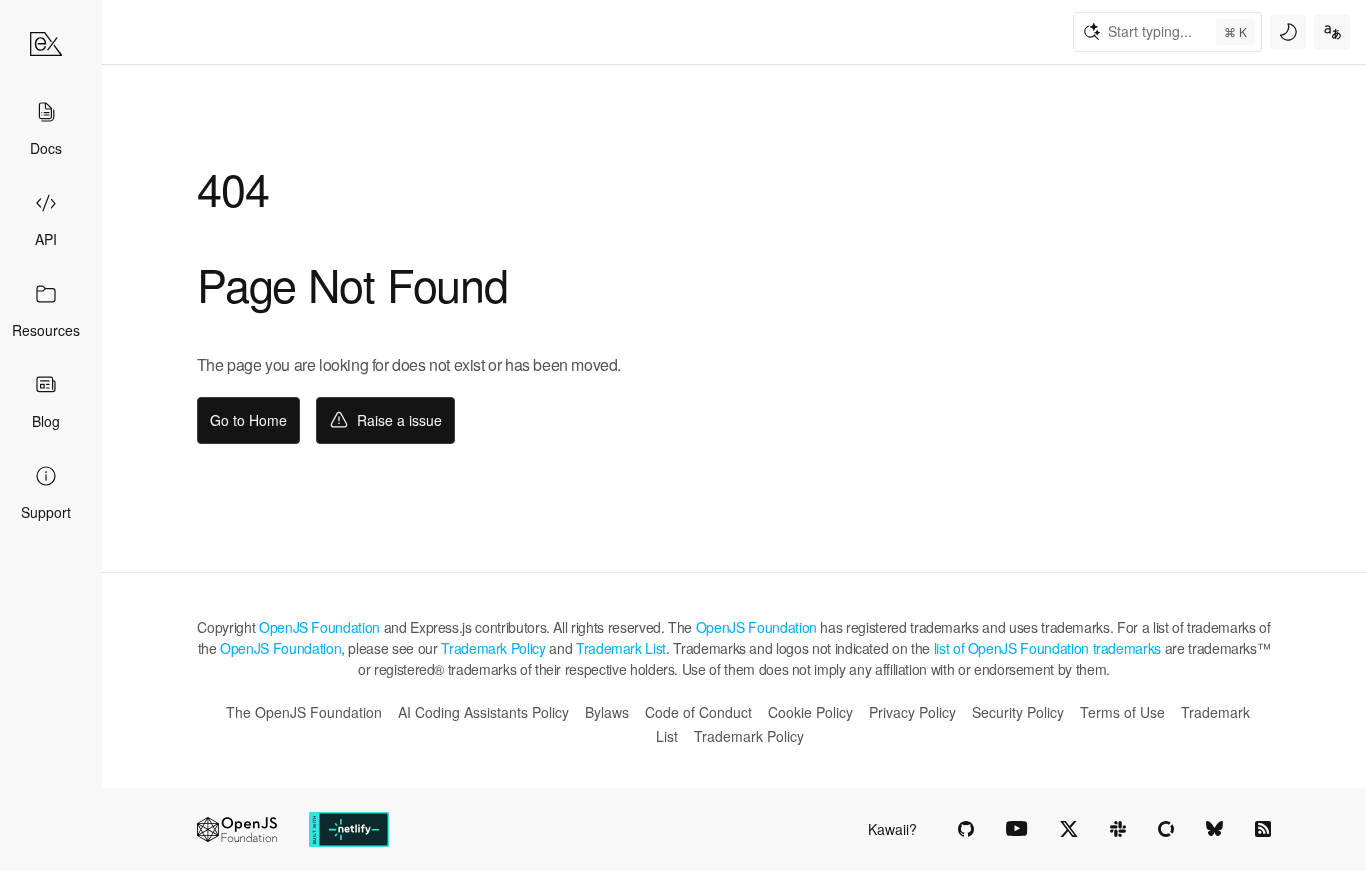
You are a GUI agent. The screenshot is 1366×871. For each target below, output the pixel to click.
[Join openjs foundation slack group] (1118, 829)
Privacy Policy (912, 712)
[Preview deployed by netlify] (349, 829)
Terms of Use (1122, 712)
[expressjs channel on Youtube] (1016, 829)
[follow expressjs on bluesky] (1215, 829)
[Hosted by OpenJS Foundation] (237, 829)
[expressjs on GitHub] (966, 829)
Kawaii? (892, 829)
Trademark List (621, 648)
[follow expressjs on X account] (1069, 829)
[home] (46, 44)
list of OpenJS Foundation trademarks (1047, 648)
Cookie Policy (810, 712)
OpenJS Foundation (319, 627)
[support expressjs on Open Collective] (1166, 829)
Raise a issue (399, 420)
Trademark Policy (493, 648)
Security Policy (1018, 712)
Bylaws (607, 712)
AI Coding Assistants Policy (483, 712)
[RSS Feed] (1263, 829)
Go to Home (248, 420)
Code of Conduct (698, 712)
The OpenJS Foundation (304, 712)
